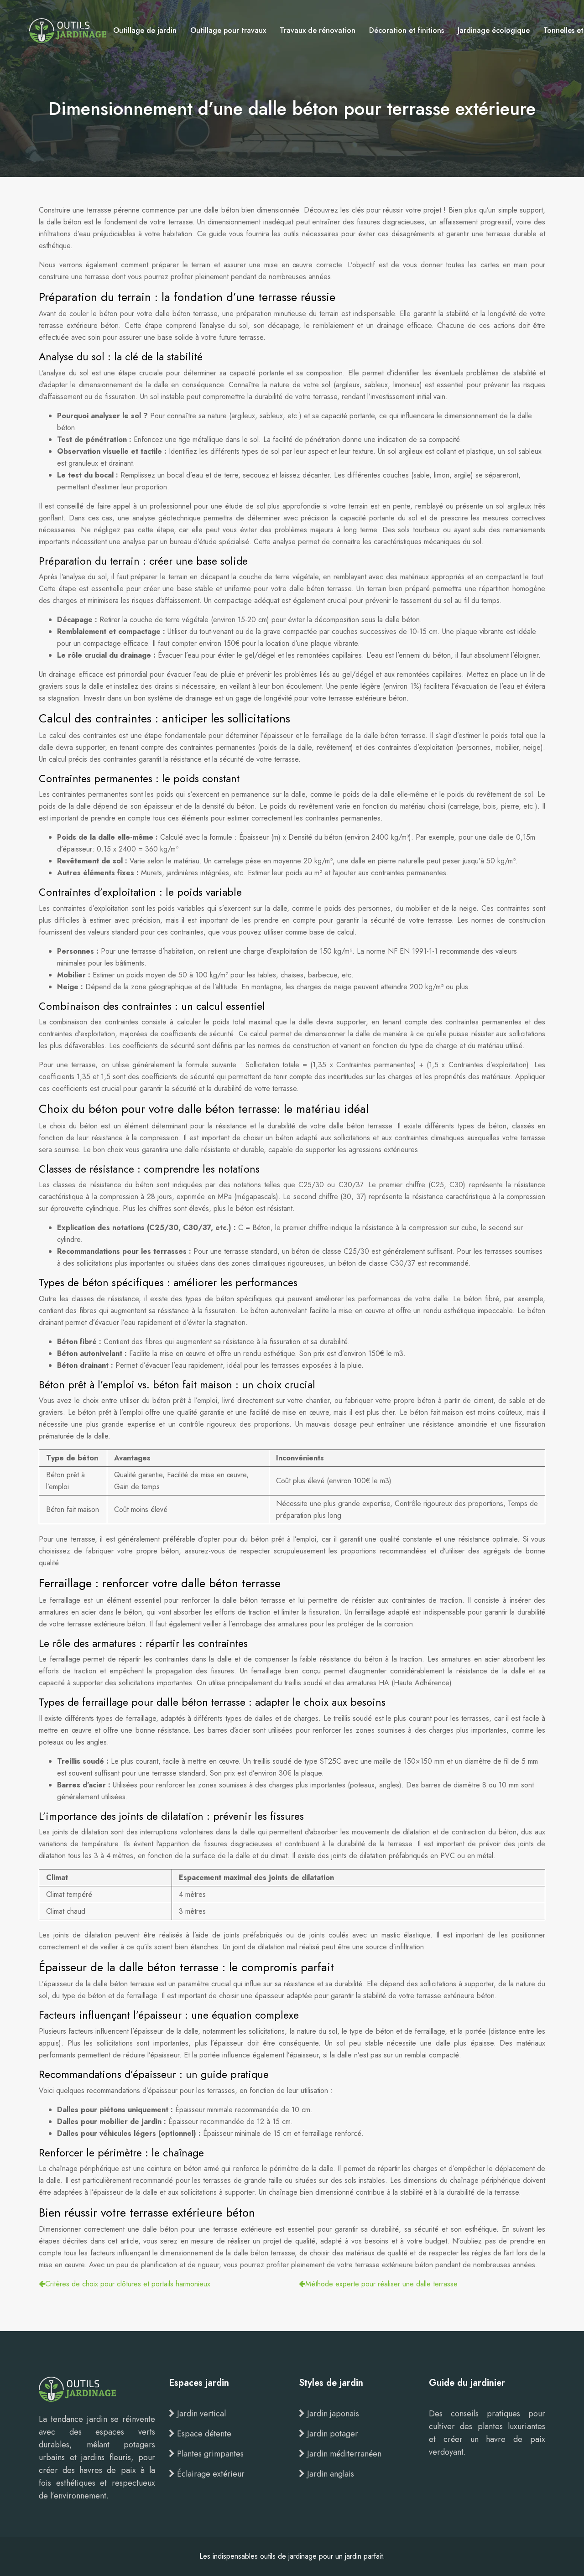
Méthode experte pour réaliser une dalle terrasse (381, 2284)
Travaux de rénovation (318, 30)
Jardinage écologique (494, 30)
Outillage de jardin (145, 30)
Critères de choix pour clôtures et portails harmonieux (128, 2284)
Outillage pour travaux (228, 30)
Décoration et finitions (407, 30)
